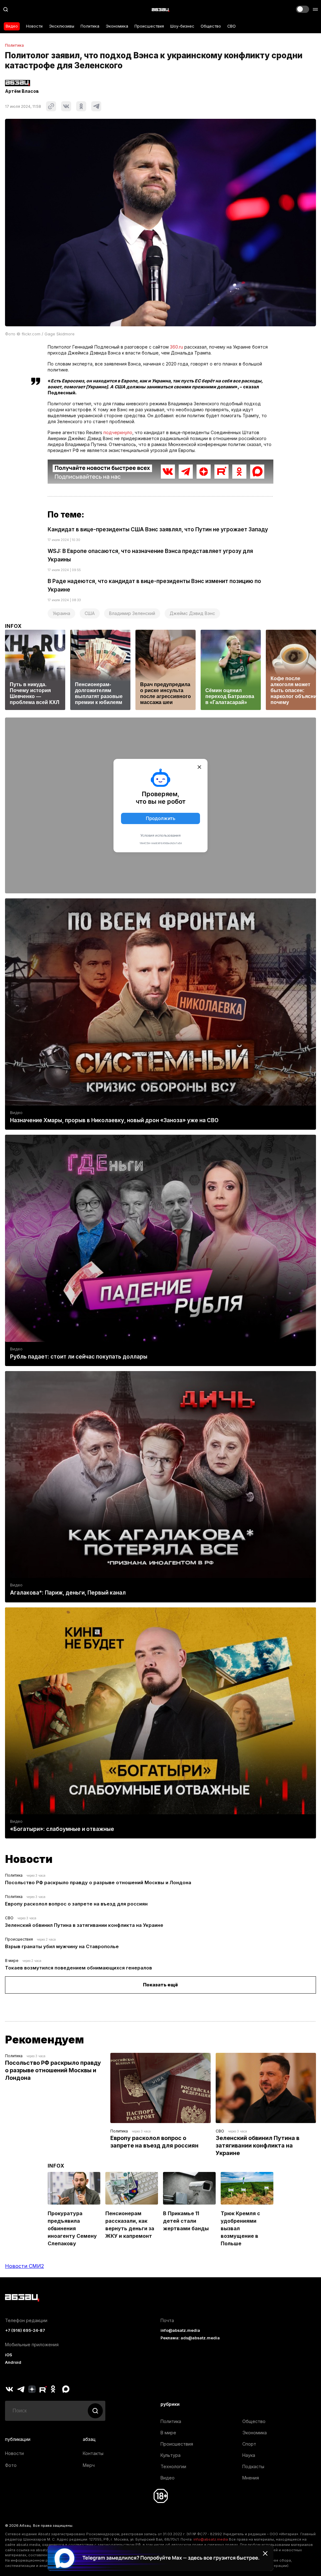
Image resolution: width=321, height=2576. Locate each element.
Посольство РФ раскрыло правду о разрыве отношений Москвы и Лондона (98, 1882)
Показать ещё (160, 1985)
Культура (171, 2455)
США (90, 613)
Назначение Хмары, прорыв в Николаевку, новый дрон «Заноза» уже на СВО (114, 1120)
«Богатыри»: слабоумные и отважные (62, 1829)
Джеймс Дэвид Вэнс (192, 613)
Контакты (93, 2453)
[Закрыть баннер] (265, 2553)
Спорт (249, 2444)
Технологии (173, 2466)
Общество (211, 26)
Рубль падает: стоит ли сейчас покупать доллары (79, 1357)
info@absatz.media (180, 2330)
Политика (90, 26)
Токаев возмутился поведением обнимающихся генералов (79, 1968)
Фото (11, 2465)
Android (13, 2362)
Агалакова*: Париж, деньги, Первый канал (68, 1593)
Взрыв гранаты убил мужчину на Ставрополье (62, 1946)
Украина (61, 613)
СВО (232, 26)
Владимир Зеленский (132, 613)
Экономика (117, 26)
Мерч (89, 2465)
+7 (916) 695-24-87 (25, 2330)
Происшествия (149, 26)
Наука (249, 2455)
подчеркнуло (118, 432)
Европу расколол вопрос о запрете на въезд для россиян (76, 1904)
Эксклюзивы (62, 26)
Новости (34, 26)
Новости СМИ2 (24, 2266)
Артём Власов (22, 91)
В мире (12, 1961)
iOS (9, 2355)
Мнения (251, 2478)
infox (13, 626)
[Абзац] (160, 9)
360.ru (176, 347)
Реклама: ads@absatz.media (190, 2338)
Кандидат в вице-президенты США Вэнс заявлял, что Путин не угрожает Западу (158, 529)
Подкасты (253, 2466)
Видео (12, 26)
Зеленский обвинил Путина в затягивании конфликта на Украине (84, 1925)
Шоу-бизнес (182, 26)
